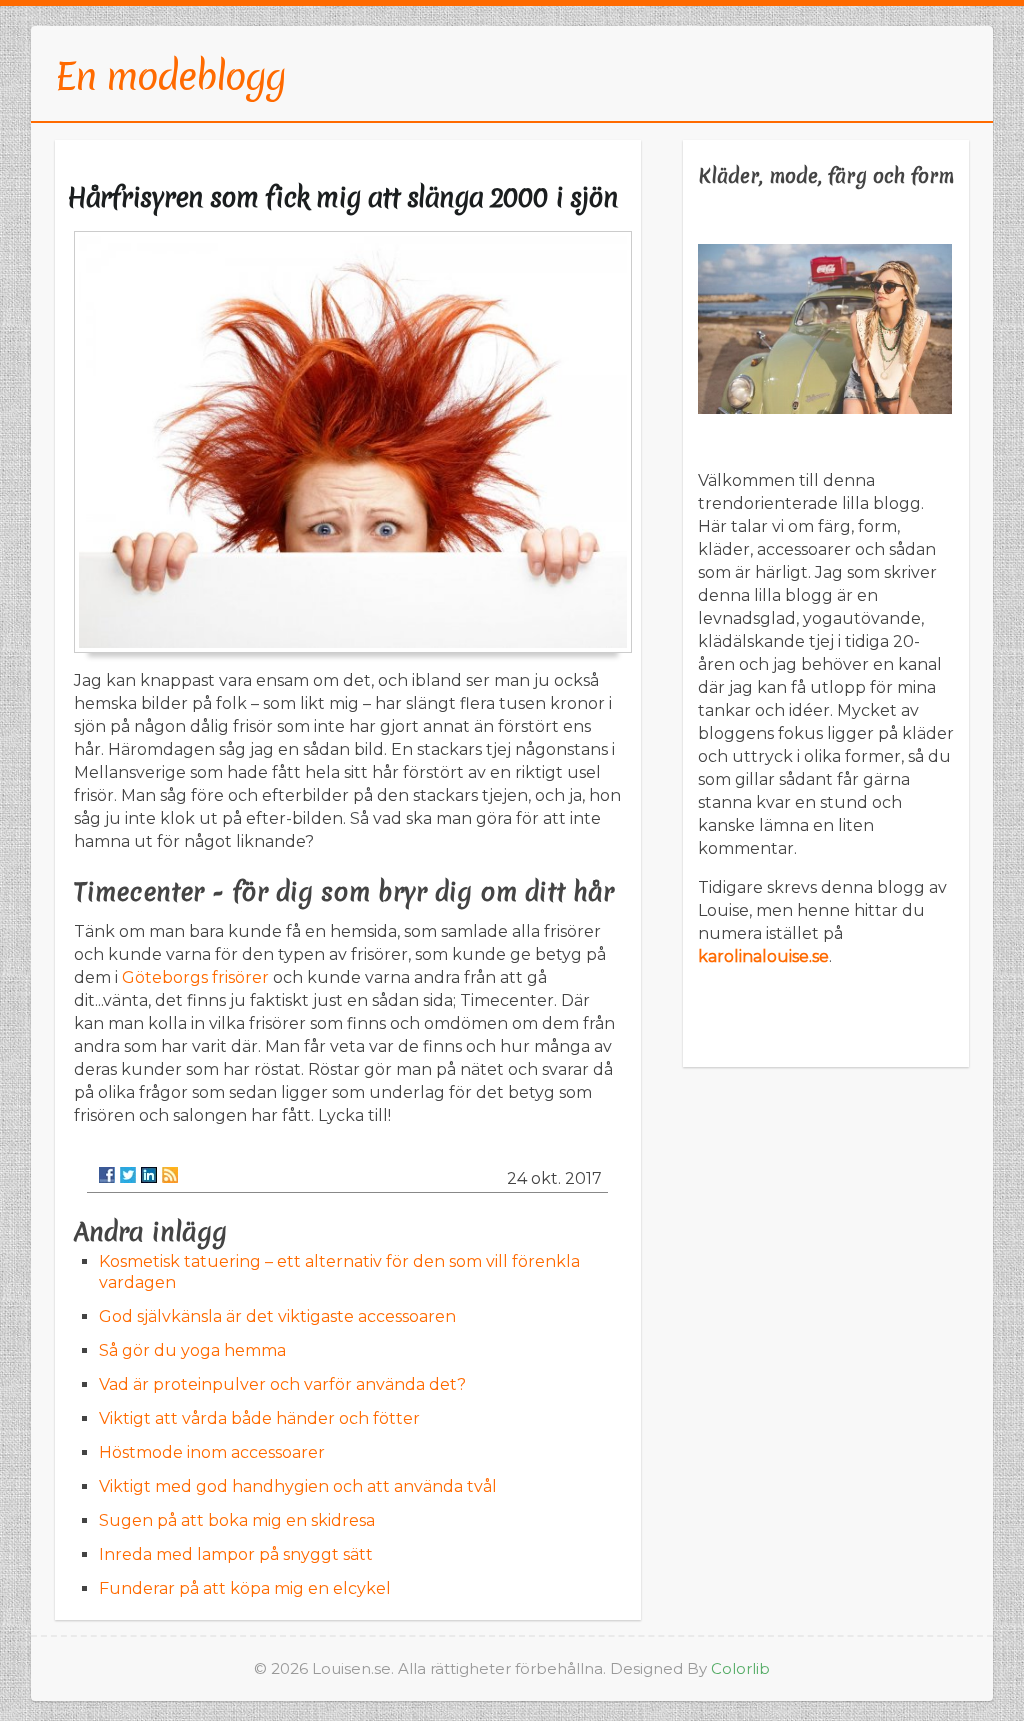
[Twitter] (128, 1175)
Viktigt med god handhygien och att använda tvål (298, 1486)
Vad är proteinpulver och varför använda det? (282, 1384)
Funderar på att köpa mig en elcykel (245, 1588)
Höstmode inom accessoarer (212, 1452)
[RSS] (170, 1175)
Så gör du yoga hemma (192, 1350)
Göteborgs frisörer (195, 977)
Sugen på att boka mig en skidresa (237, 1520)
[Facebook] (107, 1175)
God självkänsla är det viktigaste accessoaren (277, 1316)
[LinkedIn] (149, 1175)
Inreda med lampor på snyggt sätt (236, 1554)
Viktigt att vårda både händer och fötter (259, 1418)
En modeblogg (170, 76)
